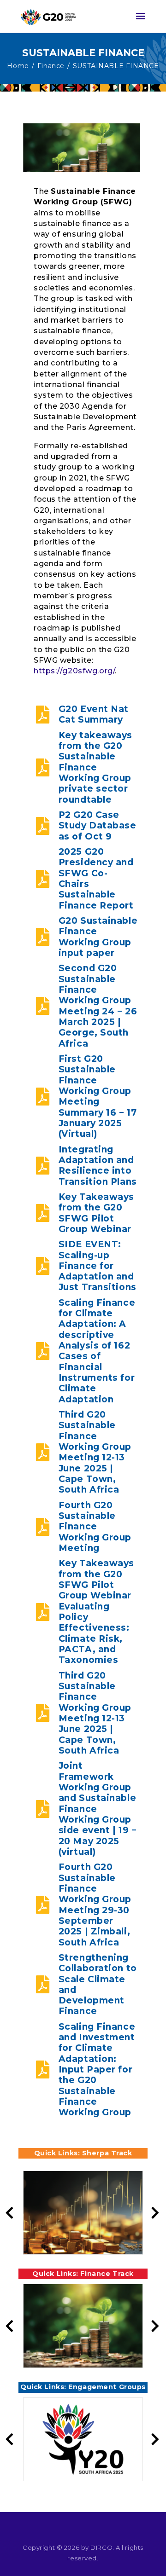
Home (18, 66)
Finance (51, 66)
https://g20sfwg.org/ (74, 671)
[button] (155, 2213)
